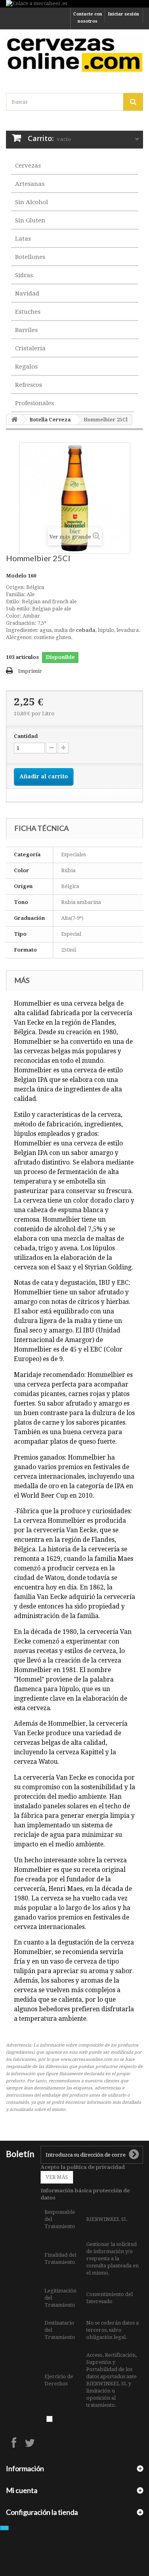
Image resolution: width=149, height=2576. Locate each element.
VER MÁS (57, 2177)
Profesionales (35, 403)
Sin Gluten (30, 220)
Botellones (30, 257)
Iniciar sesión (124, 14)
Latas (23, 239)
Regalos (26, 367)
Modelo (16, 576)
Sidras (24, 275)
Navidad (27, 294)
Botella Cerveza (50, 420)
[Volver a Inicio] (14, 420)
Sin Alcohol (32, 202)
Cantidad (26, 736)
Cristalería (30, 348)
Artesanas (30, 184)
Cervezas (28, 166)
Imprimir (30, 671)
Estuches (28, 312)
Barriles (26, 330)
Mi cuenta (22, 2490)
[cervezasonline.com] (74, 54)
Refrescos (29, 385)
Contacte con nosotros (88, 18)
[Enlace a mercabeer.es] (74, 4)
